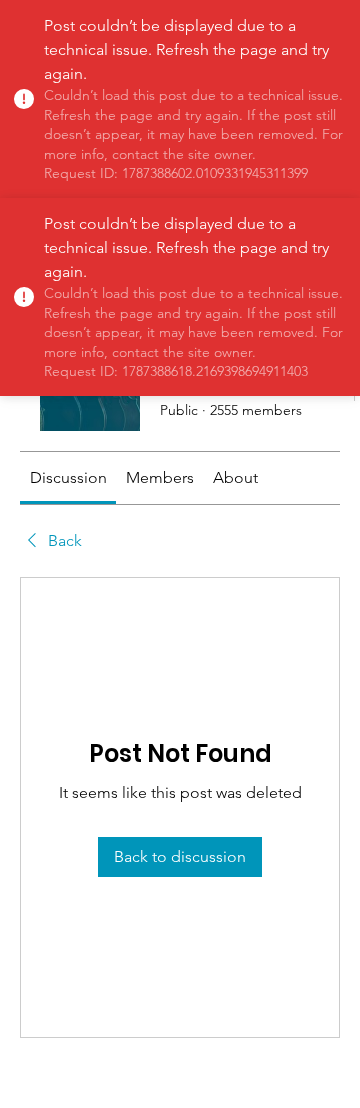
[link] (68, 477)
